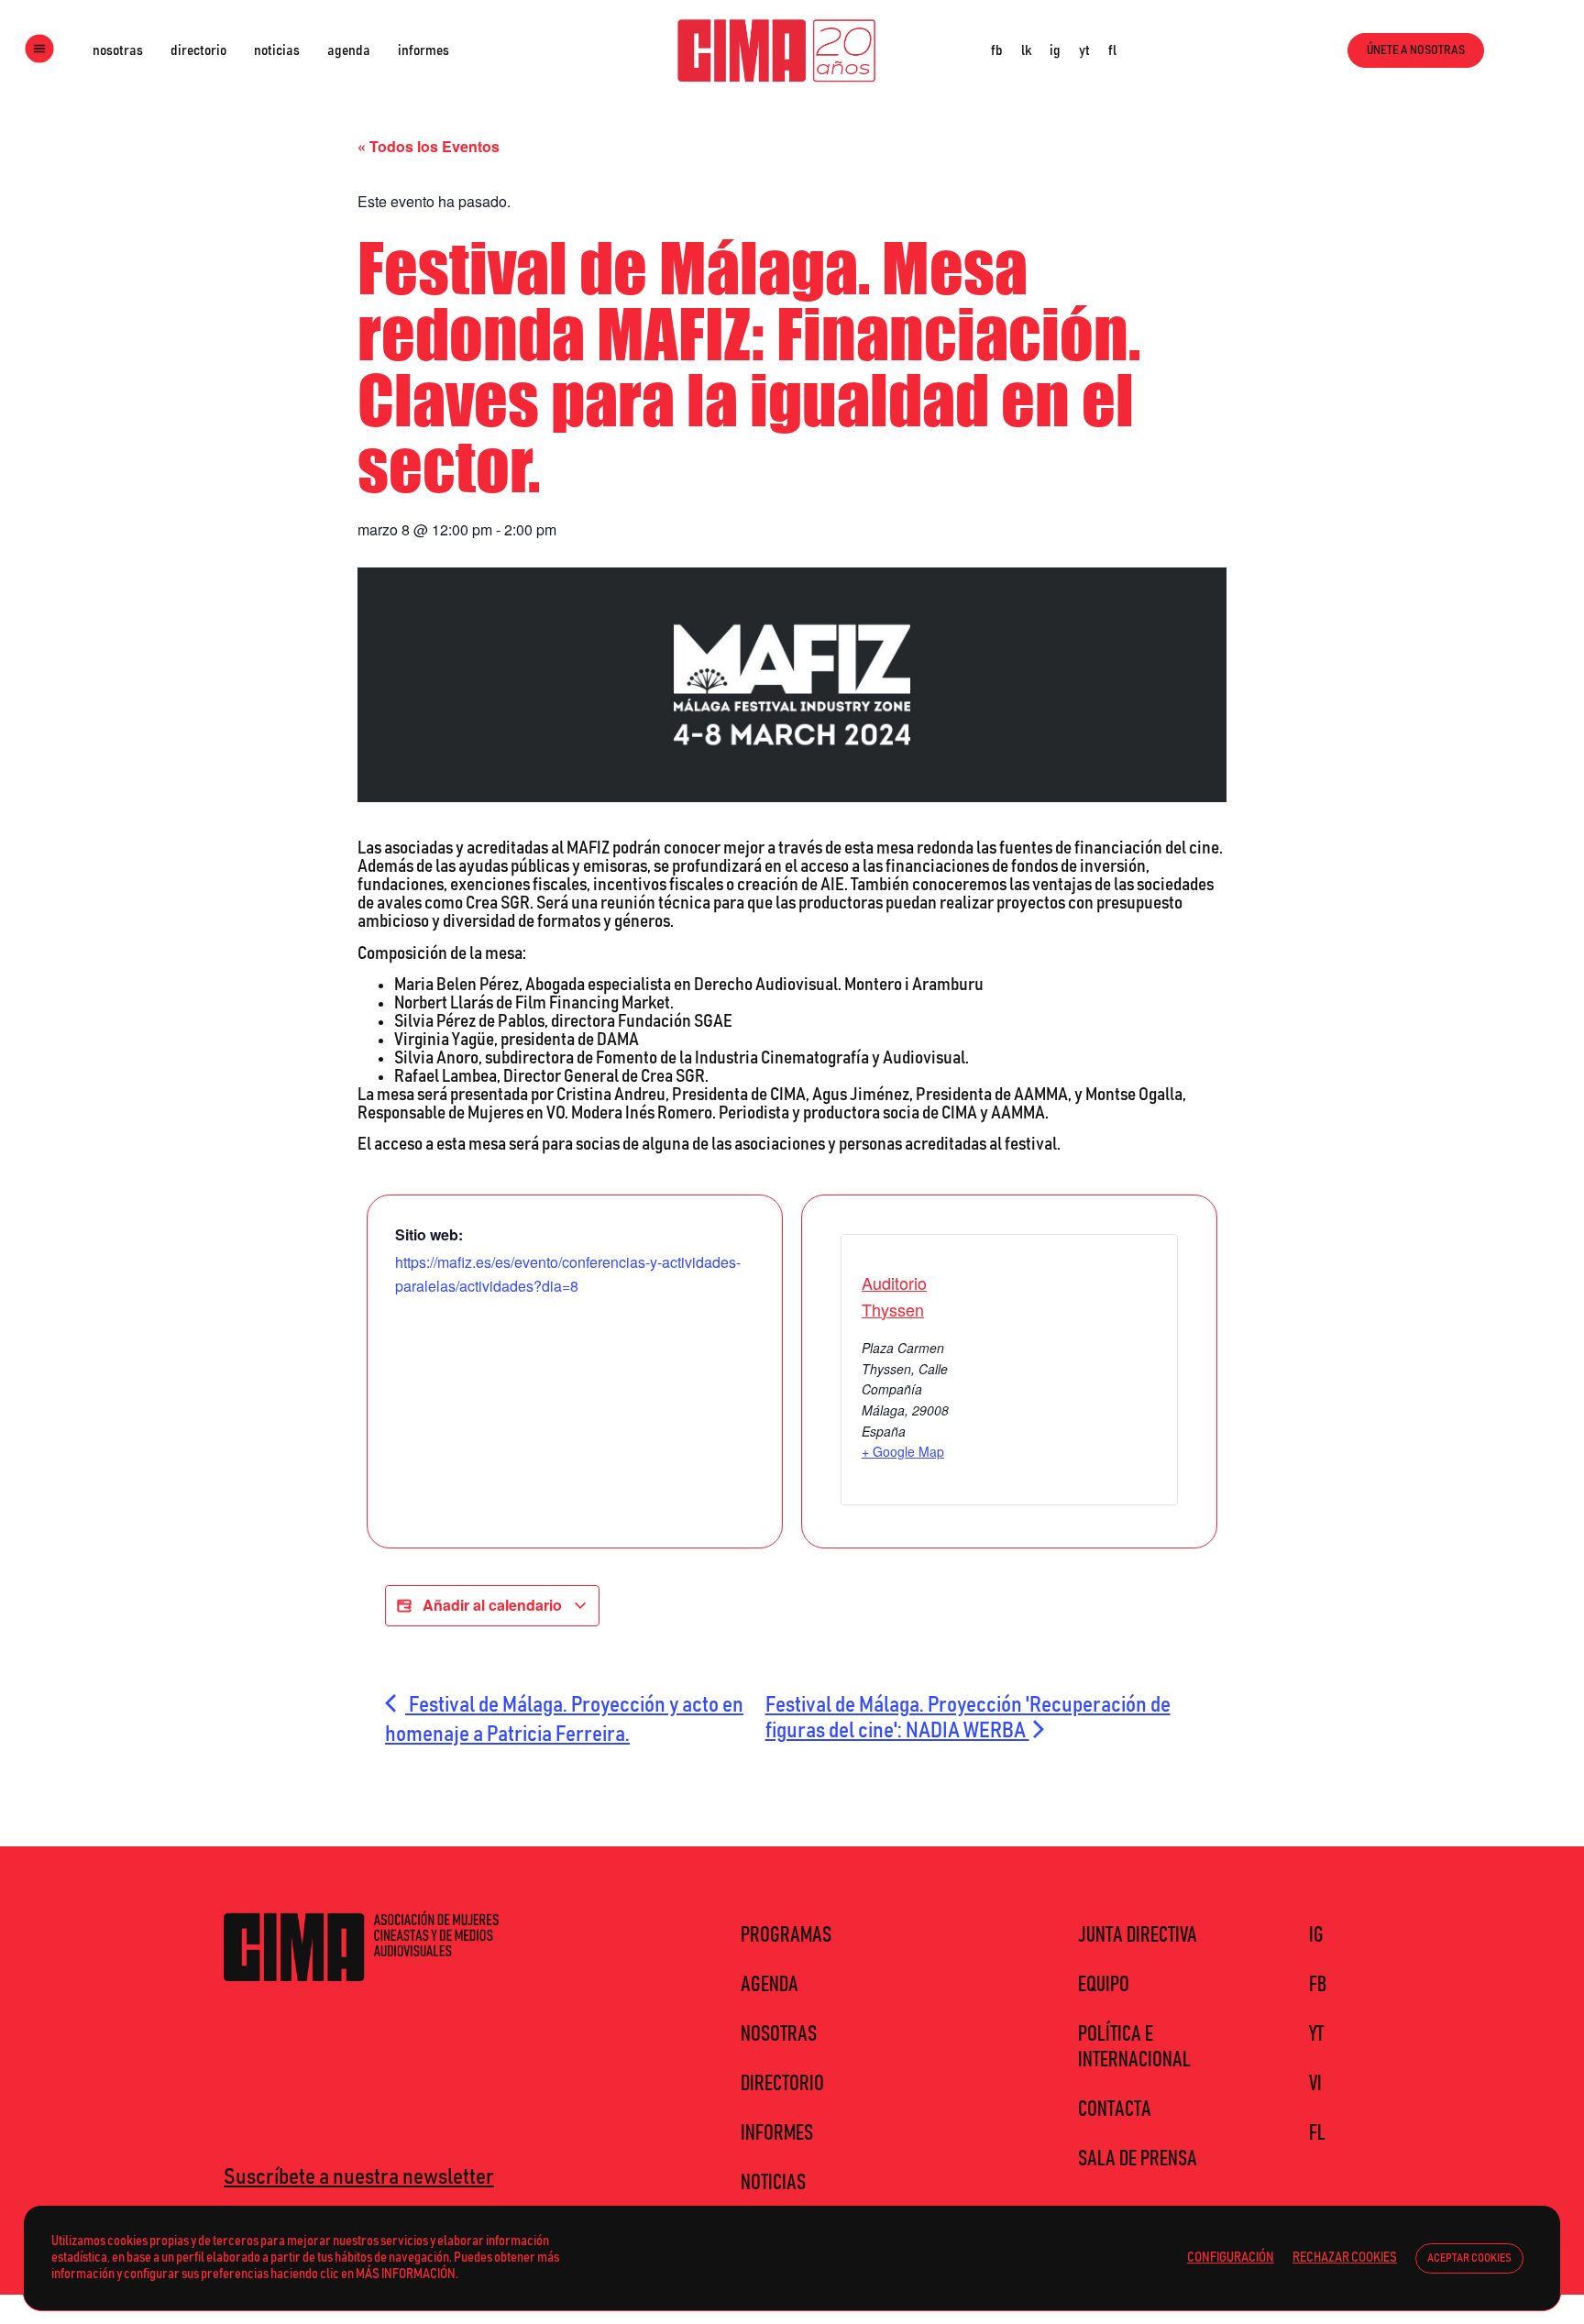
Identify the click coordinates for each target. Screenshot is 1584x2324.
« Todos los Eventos (429, 146)
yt (1084, 50)
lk (1026, 50)
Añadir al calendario (492, 1605)
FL (1317, 2133)
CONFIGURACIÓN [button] (1231, 2258)
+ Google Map (903, 1451)
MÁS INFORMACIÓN (406, 2274)
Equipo (1104, 1985)
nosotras (118, 50)
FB (1318, 1985)
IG (1316, 1935)
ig (1055, 50)
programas (786, 1935)
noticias (277, 50)
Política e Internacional (1134, 2047)
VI (1315, 2084)
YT (1316, 2034)
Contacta (1115, 2109)
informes (423, 50)
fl (1112, 50)
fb (997, 50)
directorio (198, 50)
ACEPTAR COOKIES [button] (1469, 2258)
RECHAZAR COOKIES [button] (1345, 2258)
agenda (349, 50)
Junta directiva (1138, 1935)
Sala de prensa (1138, 2159)
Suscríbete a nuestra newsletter (359, 2177)
